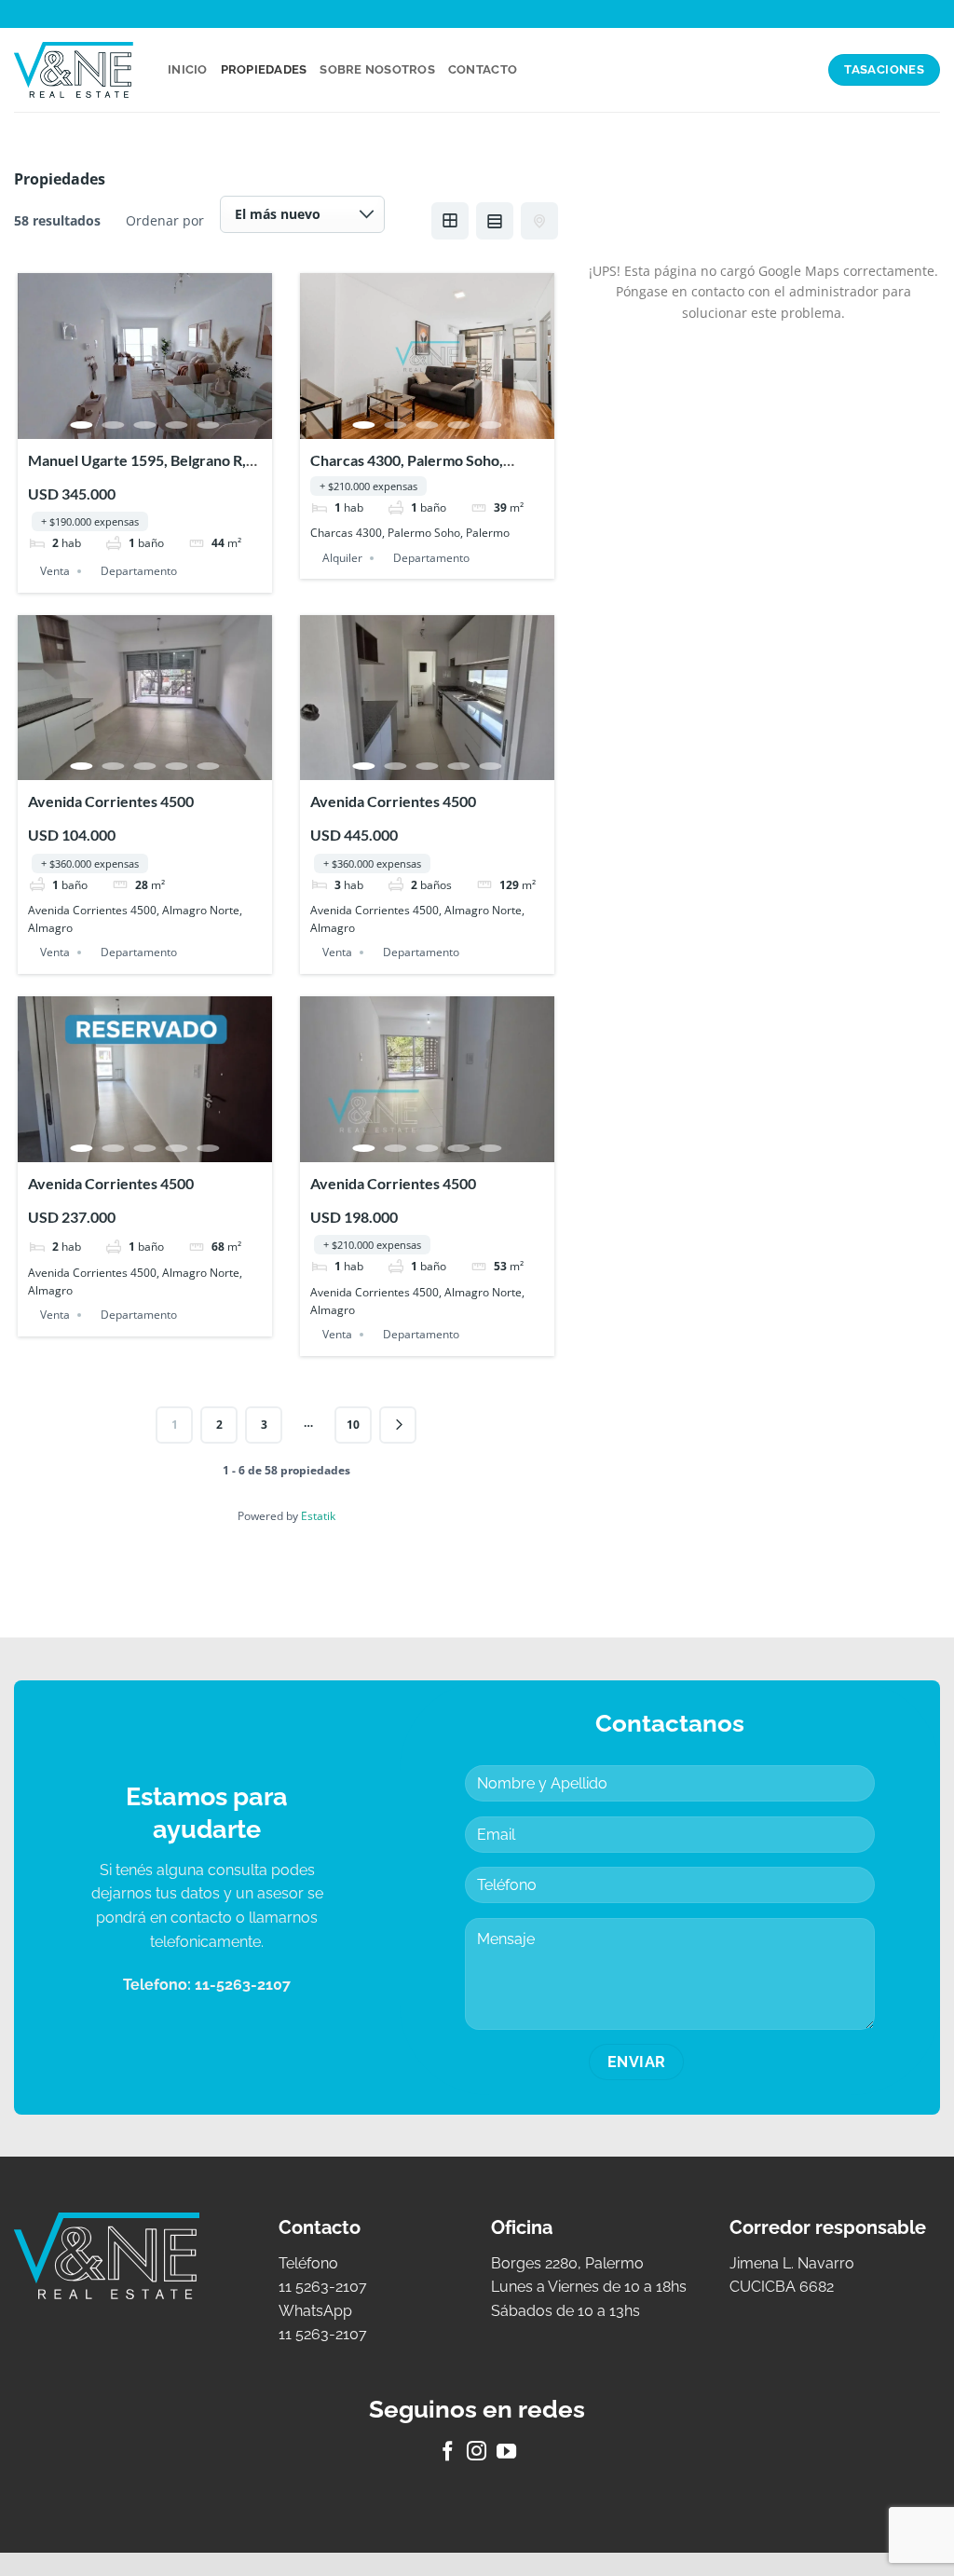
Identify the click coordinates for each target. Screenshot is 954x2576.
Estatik (318, 1516)
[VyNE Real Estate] (77, 70)
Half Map (539, 221)
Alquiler (342, 558)
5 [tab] (209, 425)
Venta (55, 571)
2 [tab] (114, 425)
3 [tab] (145, 425)
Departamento (139, 571)
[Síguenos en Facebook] (448, 2453)
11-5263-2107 (243, 1985)
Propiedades (264, 69)
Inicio (188, 69)
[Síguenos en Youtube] (506, 2453)
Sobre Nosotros (377, 69)
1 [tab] (82, 425)
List (495, 221)
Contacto (483, 69)
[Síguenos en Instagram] (477, 2453)
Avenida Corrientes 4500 (111, 801)
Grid (450, 221)
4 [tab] (177, 425)
